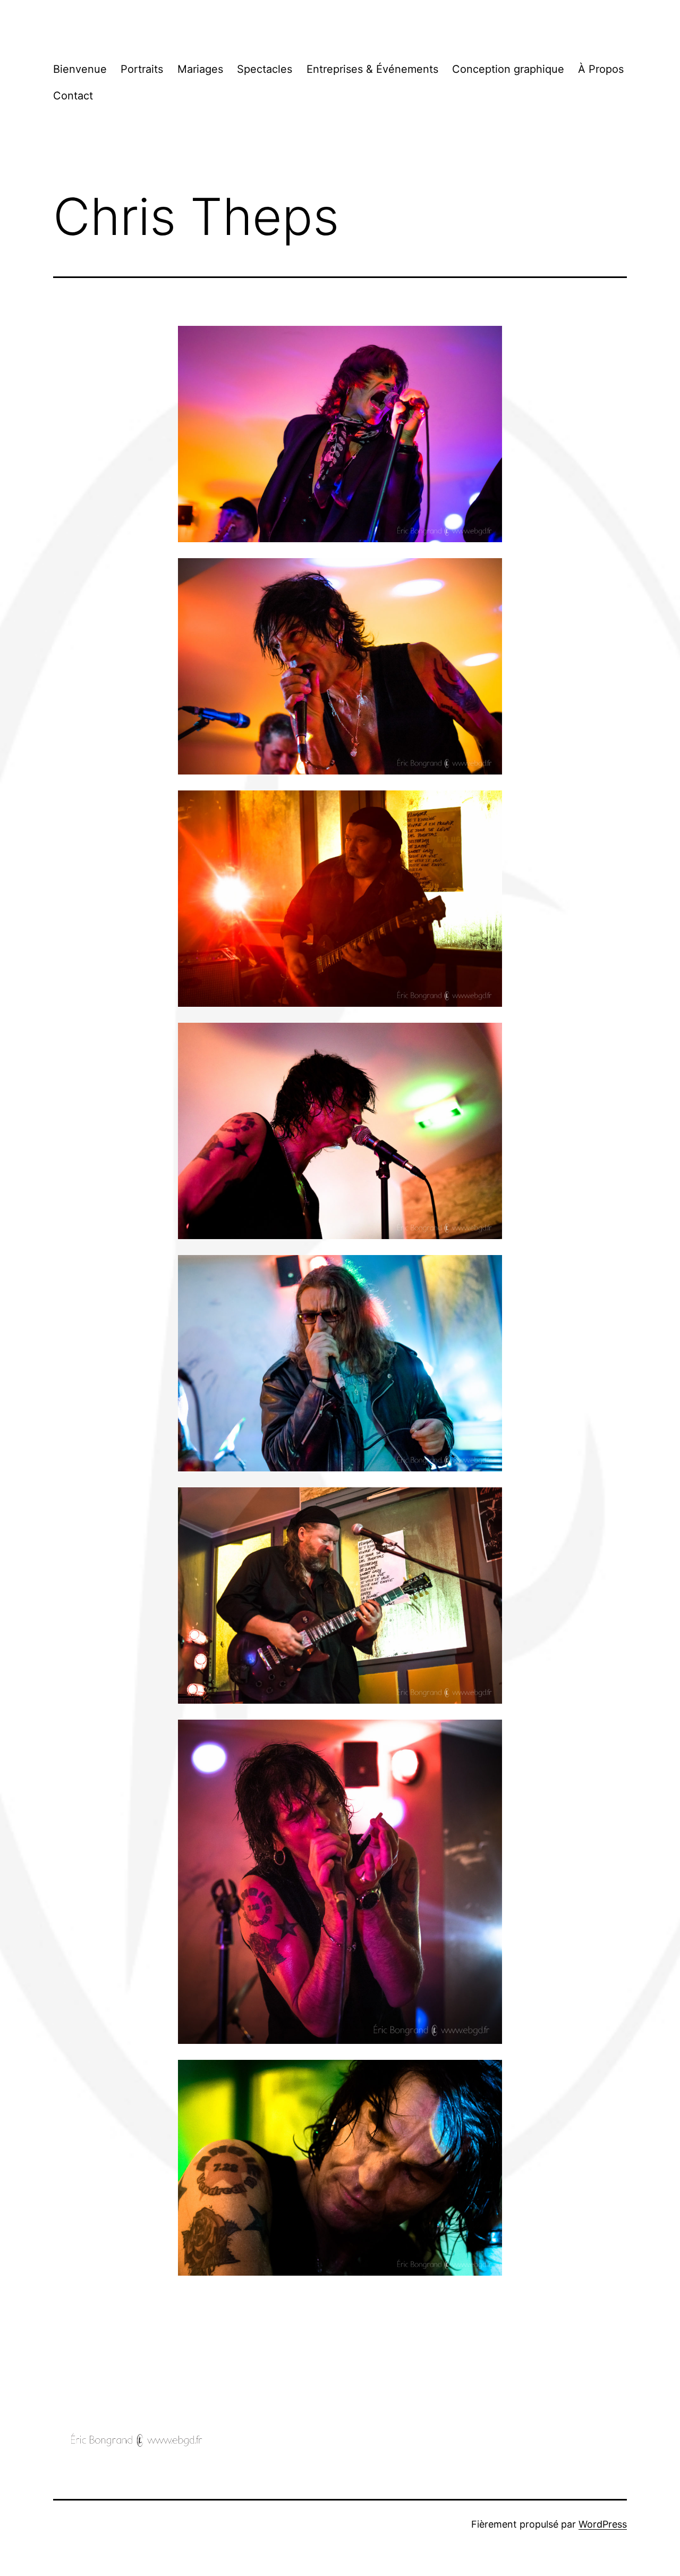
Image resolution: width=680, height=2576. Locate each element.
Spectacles (265, 69)
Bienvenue (80, 69)
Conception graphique (508, 69)
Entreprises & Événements (372, 69)
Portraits (142, 69)
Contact (73, 96)
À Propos (601, 69)
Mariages (200, 69)
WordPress (603, 2524)
